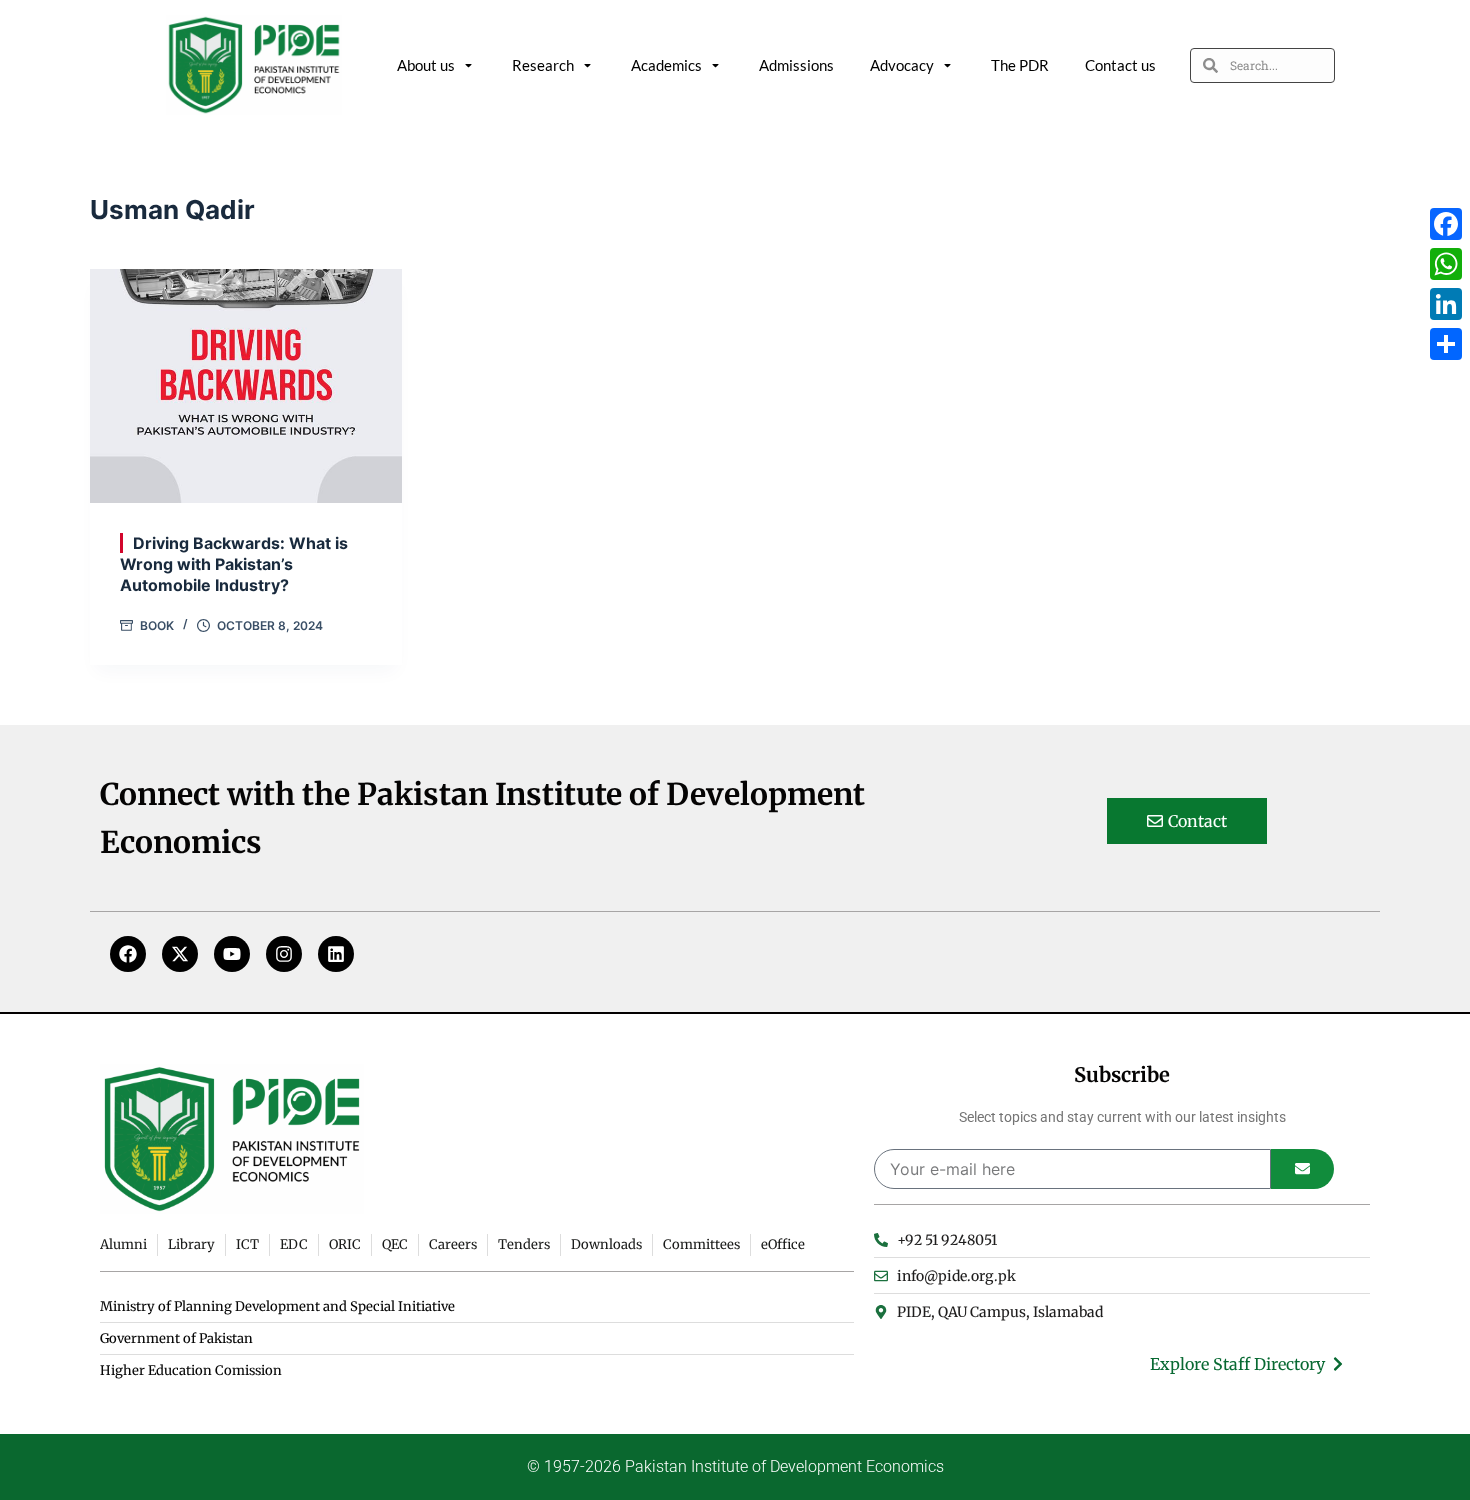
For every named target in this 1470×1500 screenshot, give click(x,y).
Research (543, 65)
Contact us (1120, 65)
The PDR (1020, 65)
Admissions (796, 65)
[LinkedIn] (1446, 304)
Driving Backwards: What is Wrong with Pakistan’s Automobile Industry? (234, 564)
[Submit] (1302, 1169)
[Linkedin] (336, 954)
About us (426, 65)
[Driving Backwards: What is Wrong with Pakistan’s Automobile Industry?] (246, 386)
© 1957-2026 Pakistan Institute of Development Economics (735, 1466)
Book (157, 625)
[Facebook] (128, 954)
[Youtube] (232, 954)
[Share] (1446, 344)
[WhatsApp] (1446, 264)
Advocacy (902, 65)
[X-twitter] (180, 954)
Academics (666, 65)
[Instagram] (284, 954)
